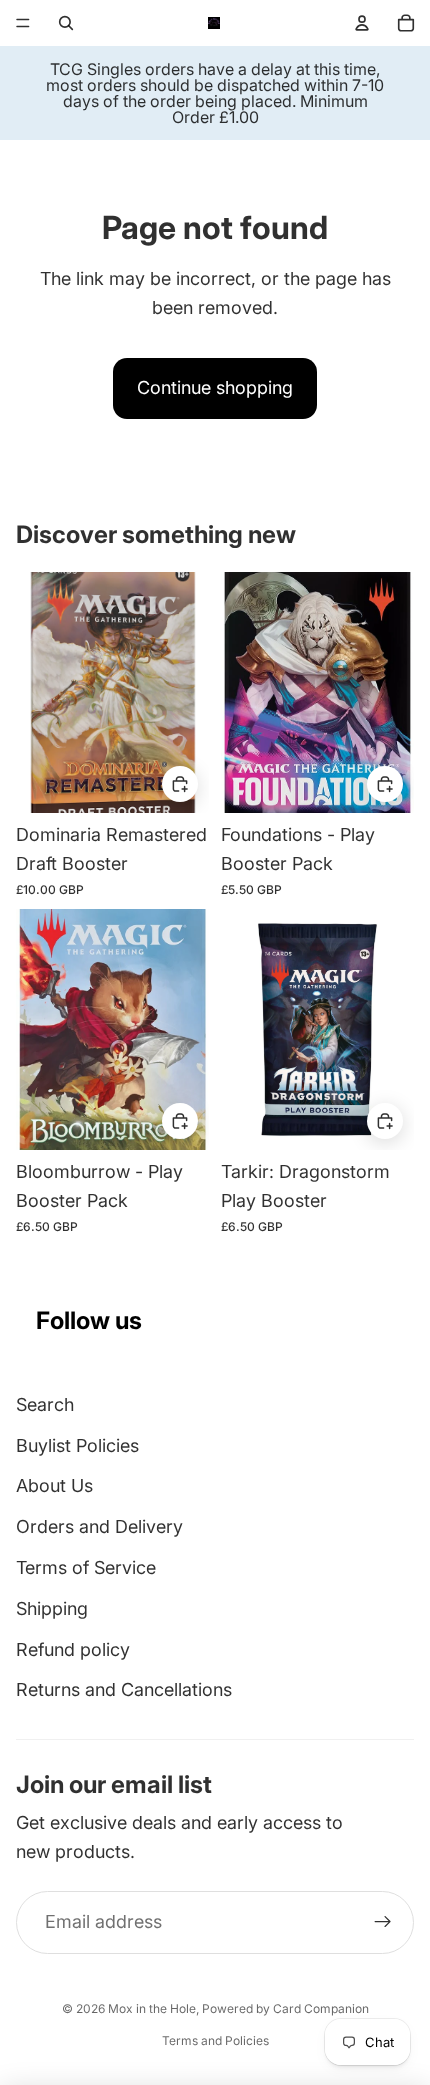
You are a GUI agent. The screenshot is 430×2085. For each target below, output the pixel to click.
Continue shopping (215, 387)
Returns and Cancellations (124, 1689)
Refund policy (73, 1649)
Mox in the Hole (152, 2008)
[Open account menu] (362, 23)
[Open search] (66, 23)
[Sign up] (382, 1922)
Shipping (52, 1608)
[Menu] (23, 23)
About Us (54, 1485)
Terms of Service (86, 1567)
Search (45, 1404)
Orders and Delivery (99, 1526)
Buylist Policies (77, 1445)
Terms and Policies (215, 2040)
